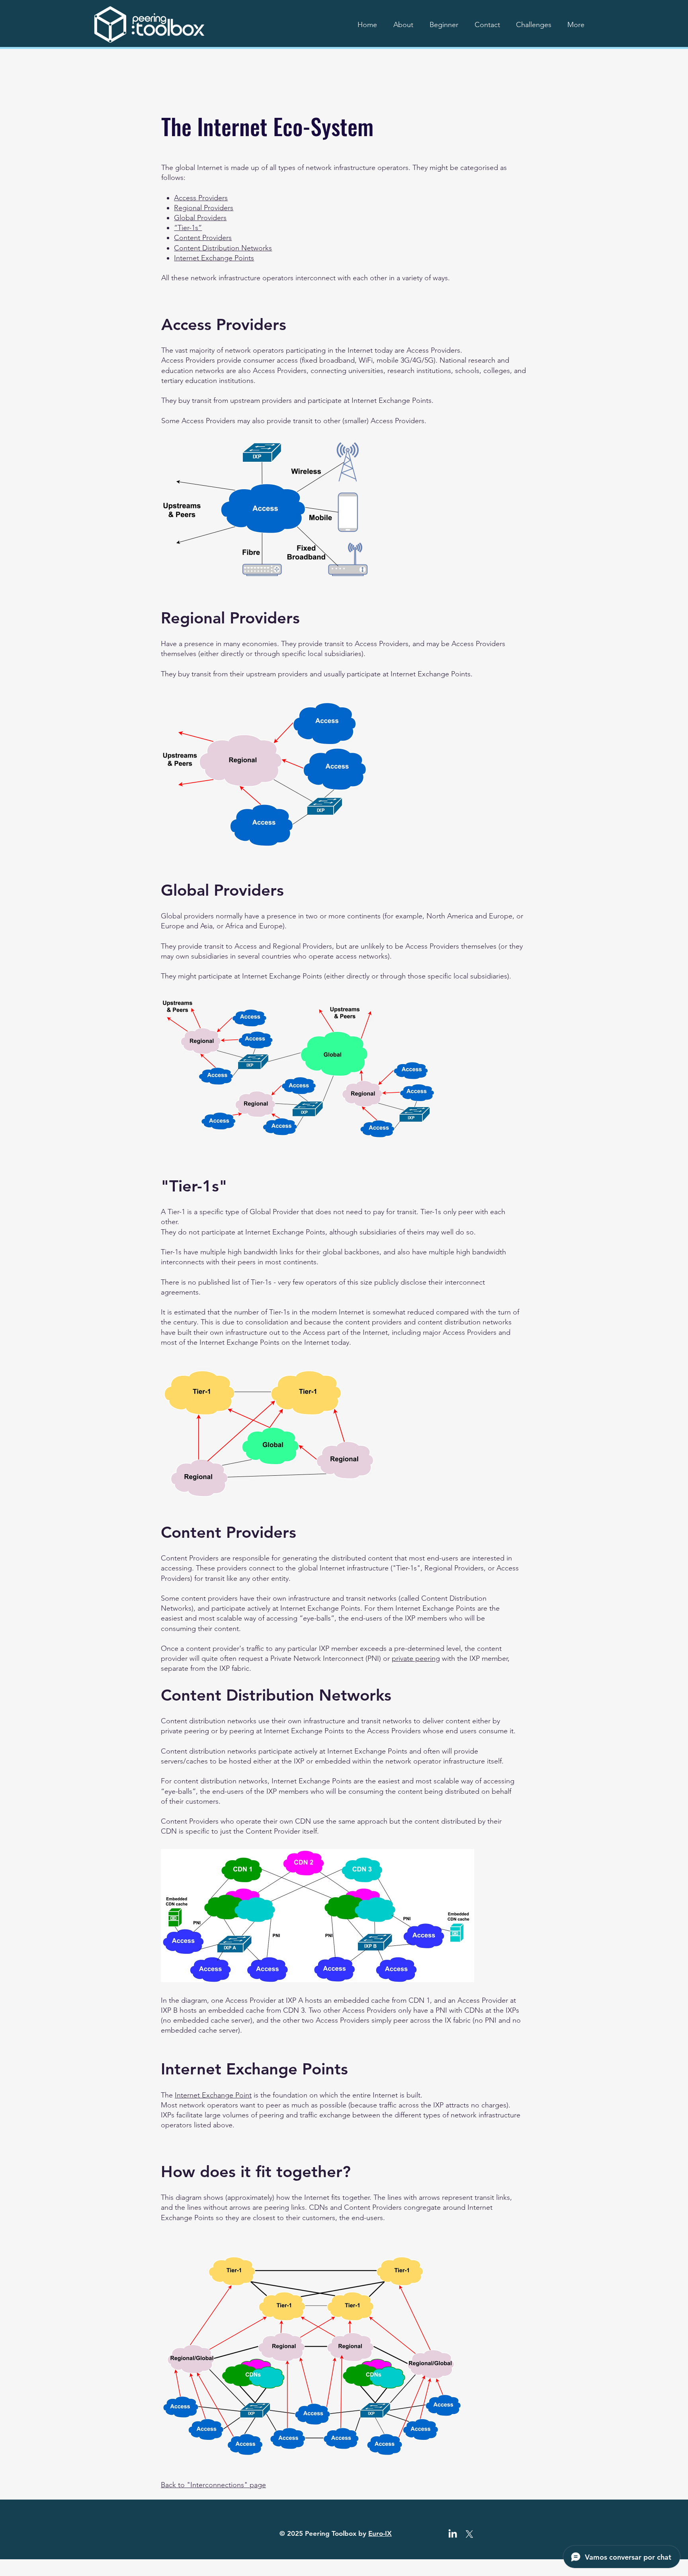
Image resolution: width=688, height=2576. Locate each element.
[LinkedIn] (453, 2534)
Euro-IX (380, 2533)
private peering (416, 1658)
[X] (469, 2534)
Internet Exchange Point (213, 2095)
